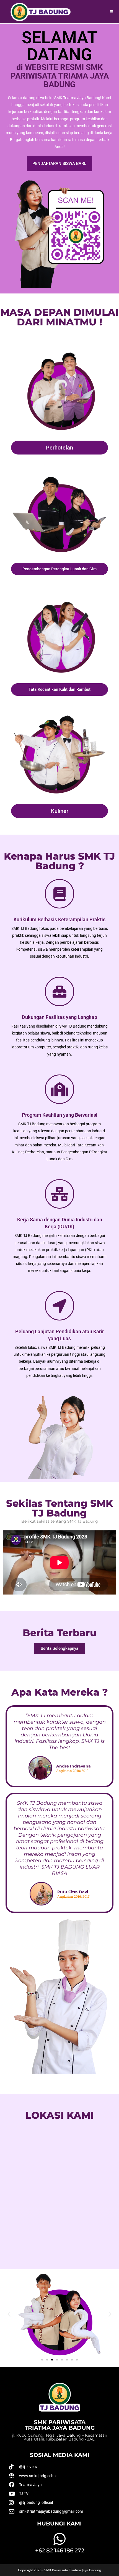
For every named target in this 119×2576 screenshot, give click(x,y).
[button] (9, 2314)
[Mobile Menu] (112, 12)
